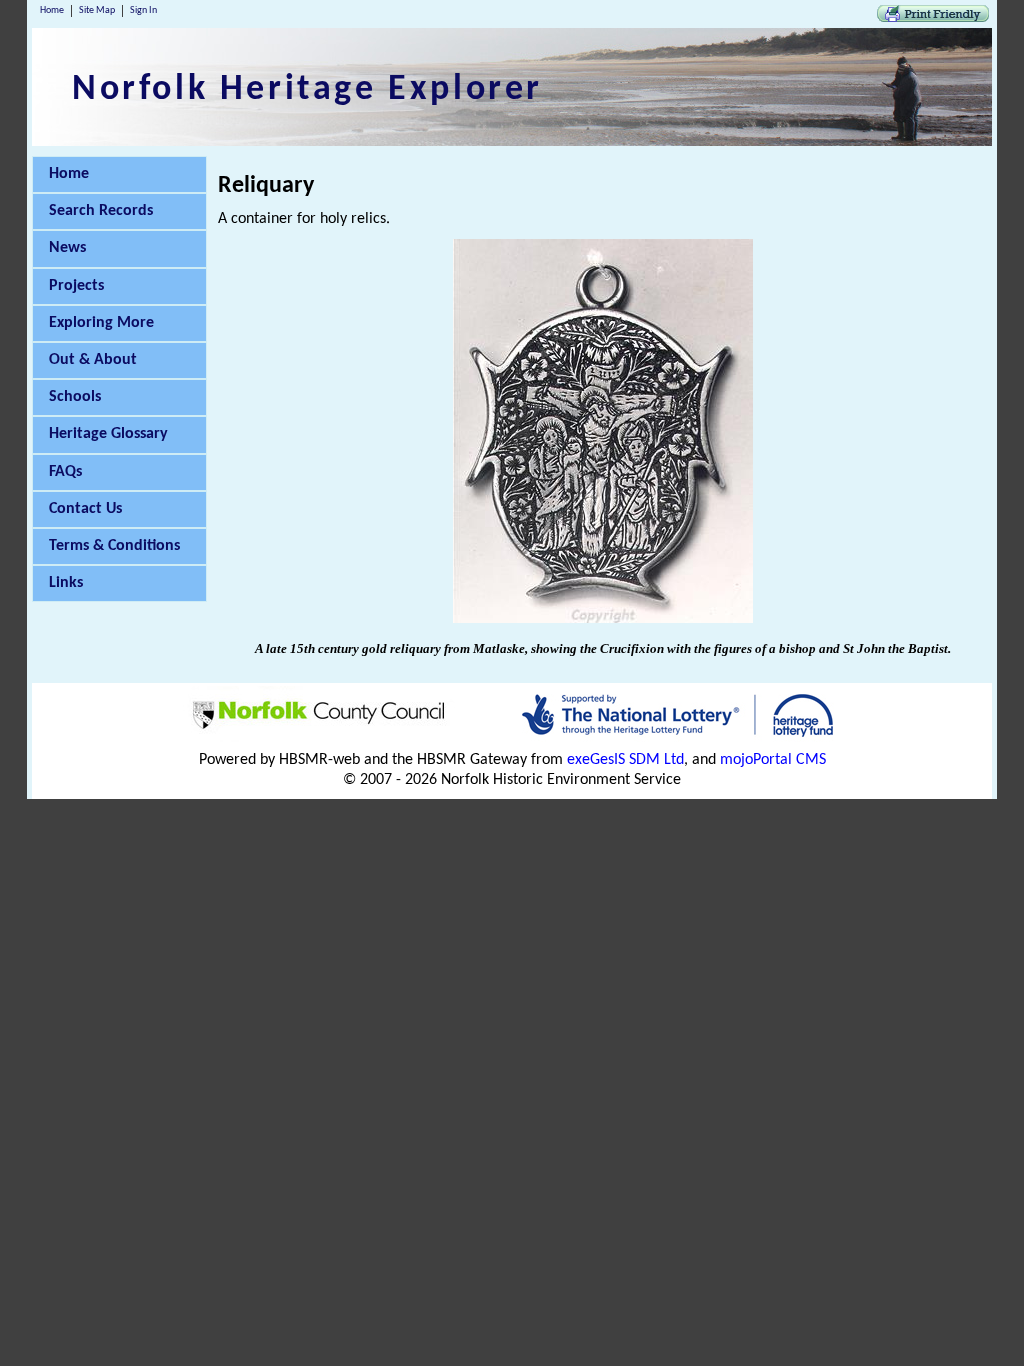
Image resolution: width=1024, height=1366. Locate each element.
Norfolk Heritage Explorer (307, 90)
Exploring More (101, 323)
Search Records (101, 211)
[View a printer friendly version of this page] (933, 18)
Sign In (143, 10)
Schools (75, 397)
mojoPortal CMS (773, 760)
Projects (76, 286)
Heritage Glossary (108, 434)
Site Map (97, 10)
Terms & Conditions (114, 546)
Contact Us (85, 509)
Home (52, 10)
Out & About (93, 360)
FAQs (65, 472)
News (67, 248)
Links (66, 583)
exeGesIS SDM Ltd (625, 760)
